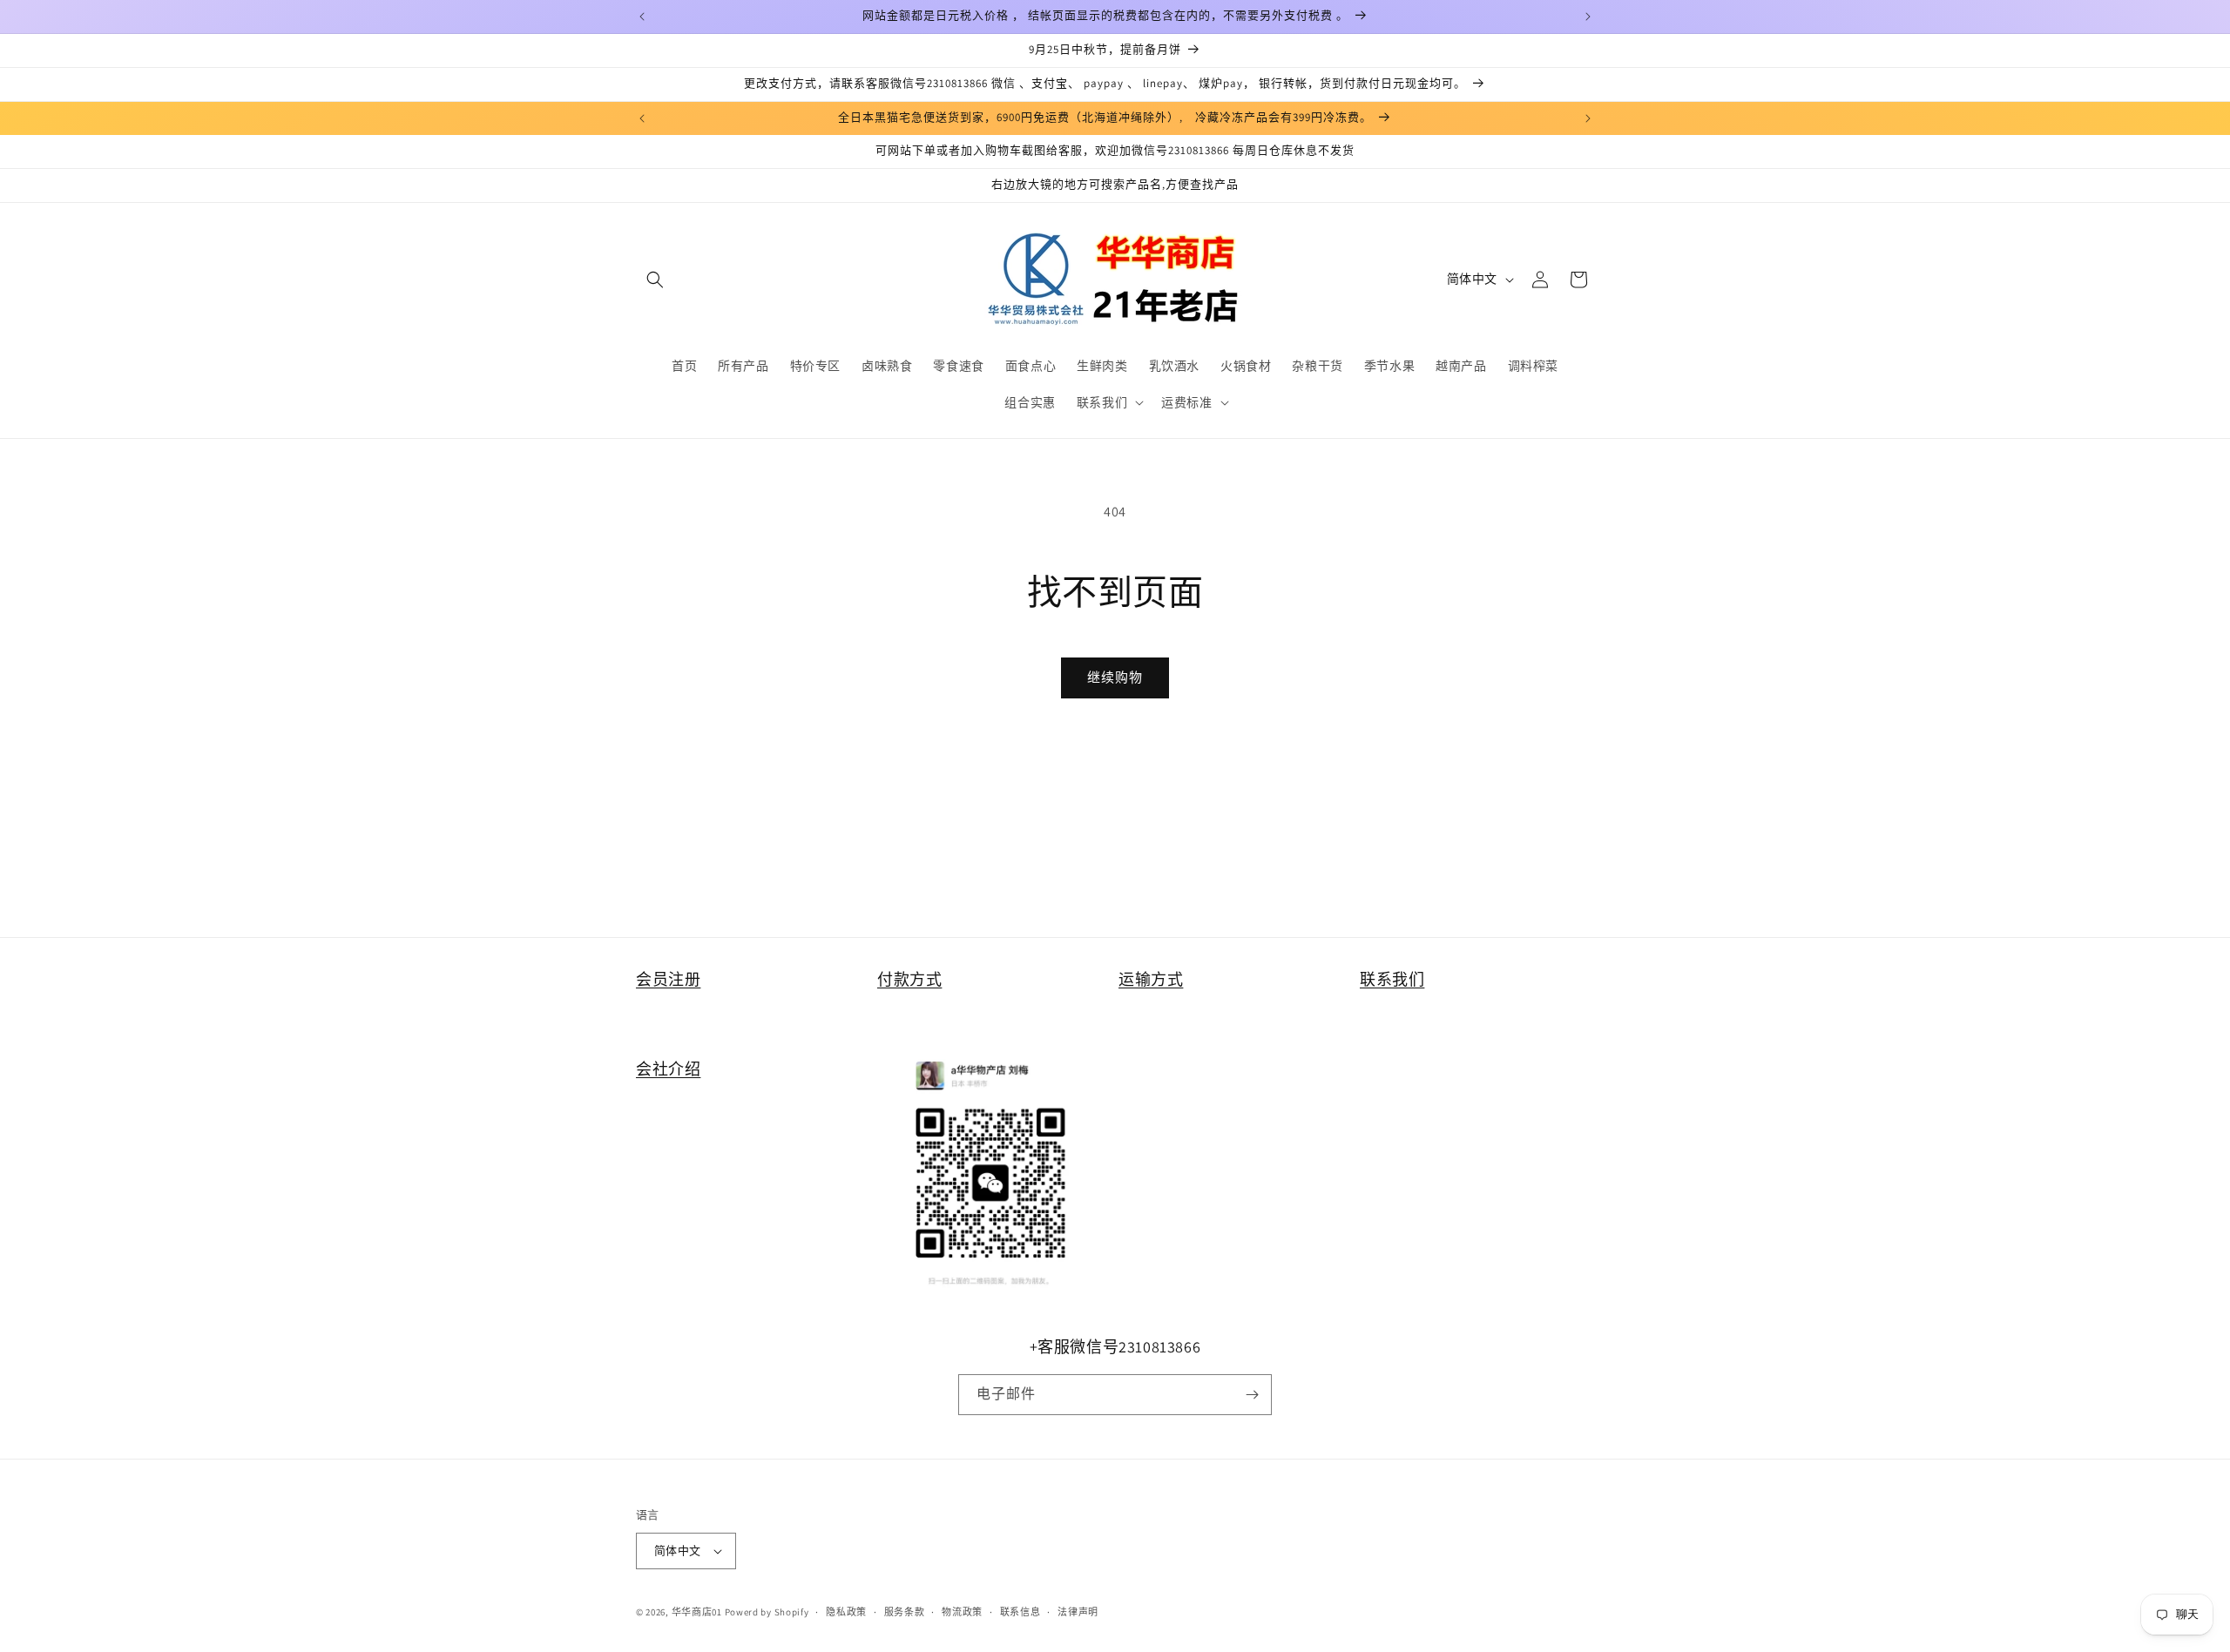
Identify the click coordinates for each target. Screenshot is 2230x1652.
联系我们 (1392, 979)
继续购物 (1115, 677)
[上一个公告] (642, 17)
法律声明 (1078, 1612)
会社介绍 (668, 1069)
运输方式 (1151, 979)
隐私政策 (846, 1612)
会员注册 (668, 979)
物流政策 (962, 1612)
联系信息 (1020, 1612)
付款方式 (909, 979)
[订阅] (1252, 1395)
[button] (655, 280)
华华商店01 (697, 1612)
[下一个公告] (1588, 17)
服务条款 (905, 1612)
